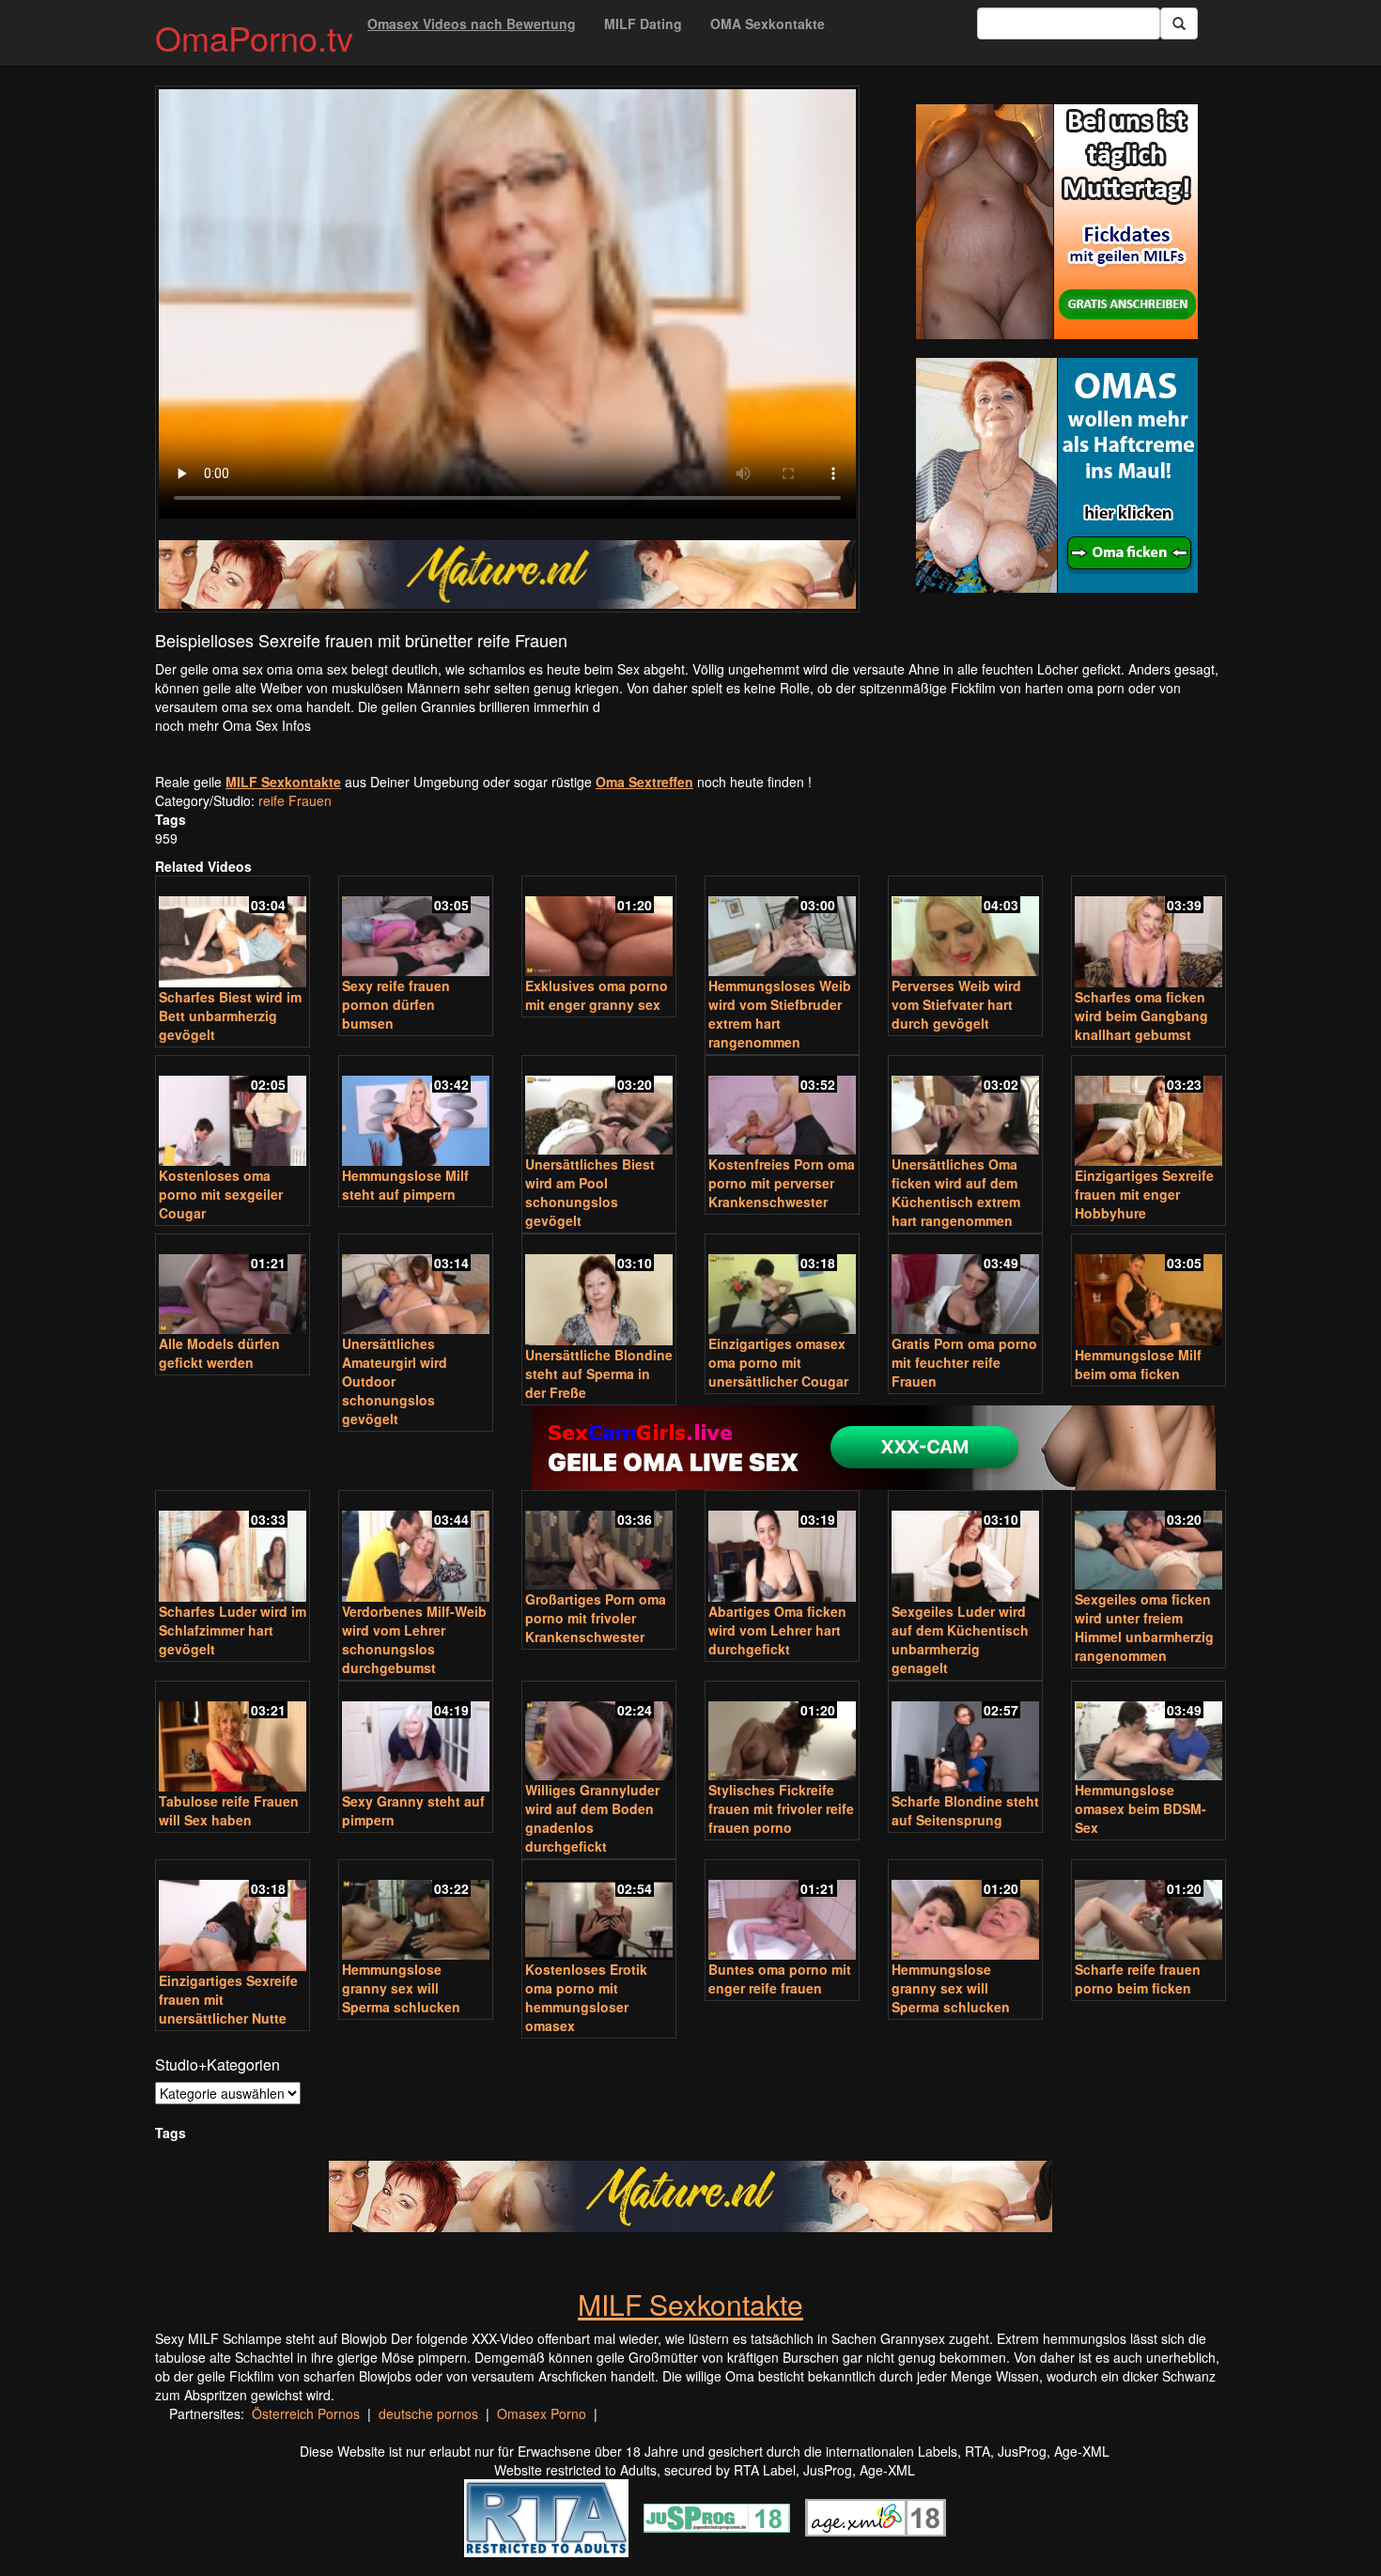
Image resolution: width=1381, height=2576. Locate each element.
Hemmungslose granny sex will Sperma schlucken (401, 1988)
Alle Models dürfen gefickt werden (219, 1353)
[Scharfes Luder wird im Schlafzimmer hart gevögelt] (233, 1548)
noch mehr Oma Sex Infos (233, 725)
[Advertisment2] (1057, 475)
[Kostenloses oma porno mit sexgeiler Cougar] (233, 1113)
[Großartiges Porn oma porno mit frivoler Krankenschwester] (599, 1542)
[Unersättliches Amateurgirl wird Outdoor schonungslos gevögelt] (416, 1286)
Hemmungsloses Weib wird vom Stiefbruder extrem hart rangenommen (780, 1014)
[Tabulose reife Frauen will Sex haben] (233, 1738)
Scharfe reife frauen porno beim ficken (1138, 1979)
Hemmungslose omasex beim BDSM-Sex (1140, 1808)
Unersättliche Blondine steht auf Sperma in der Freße (599, 1373)
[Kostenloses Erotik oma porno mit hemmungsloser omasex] (599, 1911)
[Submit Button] (1179, 23)
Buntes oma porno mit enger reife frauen (780, 1979)
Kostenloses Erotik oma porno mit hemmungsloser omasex (586, 1997)
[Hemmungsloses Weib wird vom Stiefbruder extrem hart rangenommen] (782, 928)
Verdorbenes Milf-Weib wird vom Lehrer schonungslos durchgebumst (414, 1639)
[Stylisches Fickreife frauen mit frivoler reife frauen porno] (782, 1733)
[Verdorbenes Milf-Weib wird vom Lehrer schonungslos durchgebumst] (416, 1548)
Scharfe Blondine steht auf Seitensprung (965, 1810)
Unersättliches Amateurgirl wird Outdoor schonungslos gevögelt (395, 1381)
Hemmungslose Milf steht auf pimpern (405, 1185)
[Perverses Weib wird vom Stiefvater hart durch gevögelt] (965, 928)
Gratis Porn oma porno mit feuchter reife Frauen (964, 1362)
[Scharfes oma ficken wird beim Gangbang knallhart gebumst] (1148, 933)
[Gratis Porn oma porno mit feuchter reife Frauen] (965, 1286)
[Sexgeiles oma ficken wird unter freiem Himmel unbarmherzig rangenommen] (1148, 1542)
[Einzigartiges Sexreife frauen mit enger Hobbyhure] (1148, 1113)
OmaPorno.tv (254, 37)
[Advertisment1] (1057, 222)
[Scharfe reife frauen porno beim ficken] (1148, 1911)
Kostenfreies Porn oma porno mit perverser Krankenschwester (782, 1183)
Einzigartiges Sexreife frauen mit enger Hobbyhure (1144, 1194)
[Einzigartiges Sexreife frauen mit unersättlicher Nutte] (233, 1917)
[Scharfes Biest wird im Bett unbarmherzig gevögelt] (233, 933)
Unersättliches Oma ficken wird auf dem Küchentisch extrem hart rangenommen (956, 1192)
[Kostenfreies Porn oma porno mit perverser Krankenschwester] (782, 1107)
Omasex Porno (542, 2413)
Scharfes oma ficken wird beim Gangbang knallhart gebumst (1141, 1016)
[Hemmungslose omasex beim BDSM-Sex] (1148, 1733)
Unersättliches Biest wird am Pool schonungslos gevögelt (590, 1192)
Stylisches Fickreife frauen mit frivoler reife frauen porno (781, 1808)
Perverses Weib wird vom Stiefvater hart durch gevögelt (956, 1004)
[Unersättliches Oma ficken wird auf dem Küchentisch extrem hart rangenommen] (965, 1107)
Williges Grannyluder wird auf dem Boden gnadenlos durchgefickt (592, 1818)
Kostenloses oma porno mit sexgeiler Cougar (221, 1194)
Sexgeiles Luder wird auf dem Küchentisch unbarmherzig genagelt (960, 1639)
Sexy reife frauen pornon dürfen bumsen (396, 1004)
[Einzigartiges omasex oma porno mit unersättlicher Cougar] (782, 1286)
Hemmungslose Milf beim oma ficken (1138, 1364)
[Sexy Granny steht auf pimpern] (416, 1738)
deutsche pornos (428, 2413)
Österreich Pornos (306, 2413)
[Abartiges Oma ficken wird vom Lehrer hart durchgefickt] (782, 1548)
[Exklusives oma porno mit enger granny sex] (599, 928)
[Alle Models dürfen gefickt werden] (233, 1286)
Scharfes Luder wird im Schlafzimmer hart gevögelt (233, 1630)
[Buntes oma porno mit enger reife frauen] (782, 1911)
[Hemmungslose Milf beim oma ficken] (1148, 1291)
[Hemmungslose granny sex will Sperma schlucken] (416, 1911)
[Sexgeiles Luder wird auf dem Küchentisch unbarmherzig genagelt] (965, 1548)
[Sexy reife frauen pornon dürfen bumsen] (416, 928)
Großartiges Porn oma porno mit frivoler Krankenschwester (596, 1618)
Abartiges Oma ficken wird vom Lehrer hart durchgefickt (777, 1630)
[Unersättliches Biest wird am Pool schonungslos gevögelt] (599, 1107)
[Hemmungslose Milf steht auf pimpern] (416, 1113)
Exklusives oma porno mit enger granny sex (597, 995)
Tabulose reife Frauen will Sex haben (229, 1810)
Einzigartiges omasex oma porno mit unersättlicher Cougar (778, 1362)
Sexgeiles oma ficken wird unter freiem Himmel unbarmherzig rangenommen (1144, 1627)
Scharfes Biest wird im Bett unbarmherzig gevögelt (230, 1016)
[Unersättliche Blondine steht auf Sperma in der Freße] (599, 1291)
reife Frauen (295, 800)
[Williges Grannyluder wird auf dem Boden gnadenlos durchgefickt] (599, 1733)
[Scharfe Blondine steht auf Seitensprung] (965, 1738)
